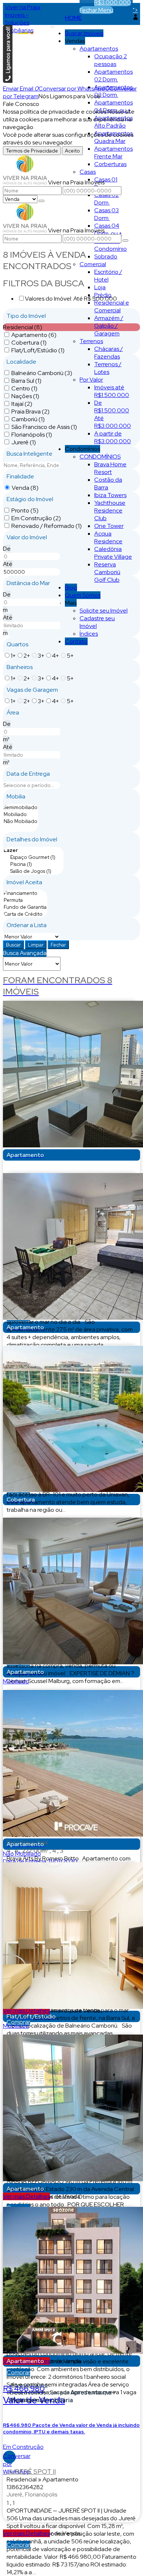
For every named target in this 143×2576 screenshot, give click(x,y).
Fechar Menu (96, 10)
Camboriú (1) (28, 419)
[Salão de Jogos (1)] (33, 871)
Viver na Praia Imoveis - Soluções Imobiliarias (23, 19)
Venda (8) (25, 488)
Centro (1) (24, 388)
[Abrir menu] (52, 25)
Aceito (72, 151)
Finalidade (20, 476)
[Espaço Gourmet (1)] (33, 857)
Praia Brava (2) (30, 411)
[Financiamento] (25, 893)
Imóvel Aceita (24, 882)
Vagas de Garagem (32, 690)
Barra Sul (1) (26, 381)
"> (135, 10)
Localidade (21, 362)
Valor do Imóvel (27, 537)
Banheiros (20, 667)
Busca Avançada (25, 953)
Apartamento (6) (34, 335)
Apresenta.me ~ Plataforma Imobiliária (63, 2396)
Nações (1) (25, 396)
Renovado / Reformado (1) (47, 526)
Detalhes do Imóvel (32, 839)
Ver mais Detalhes (26, 2196)
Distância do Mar (28, 583)
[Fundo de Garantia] (25, 907)
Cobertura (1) (29, 343)
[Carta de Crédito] (25, 914)
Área (13, 712)
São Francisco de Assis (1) (44, 427)
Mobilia (16, 796)
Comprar (18, 2022)
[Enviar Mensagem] (125, 240)
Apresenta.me (29, 2385)
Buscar (13, 945)
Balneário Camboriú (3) (42, 373)
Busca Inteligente (30, 454)
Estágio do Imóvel (30, 499)
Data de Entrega (28, 774)
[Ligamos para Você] (8, 81)
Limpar (36, 945)
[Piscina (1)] (33, 864)
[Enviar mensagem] (41, 201)
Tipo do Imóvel (26, 316)
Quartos (17, 644)
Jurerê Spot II (31, 2471)
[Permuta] (25, 900)
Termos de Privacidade (32, 151)
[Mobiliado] (21, 814)
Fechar (58, 945)
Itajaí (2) (22, 404)
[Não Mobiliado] (21, 821)
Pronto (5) (25, 510)
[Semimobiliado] (21, 807)
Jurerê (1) (24, 442)
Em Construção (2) (36, 518)
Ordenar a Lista (27, 925)
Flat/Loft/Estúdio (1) (38, 350)
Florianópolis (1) (32, 435)
